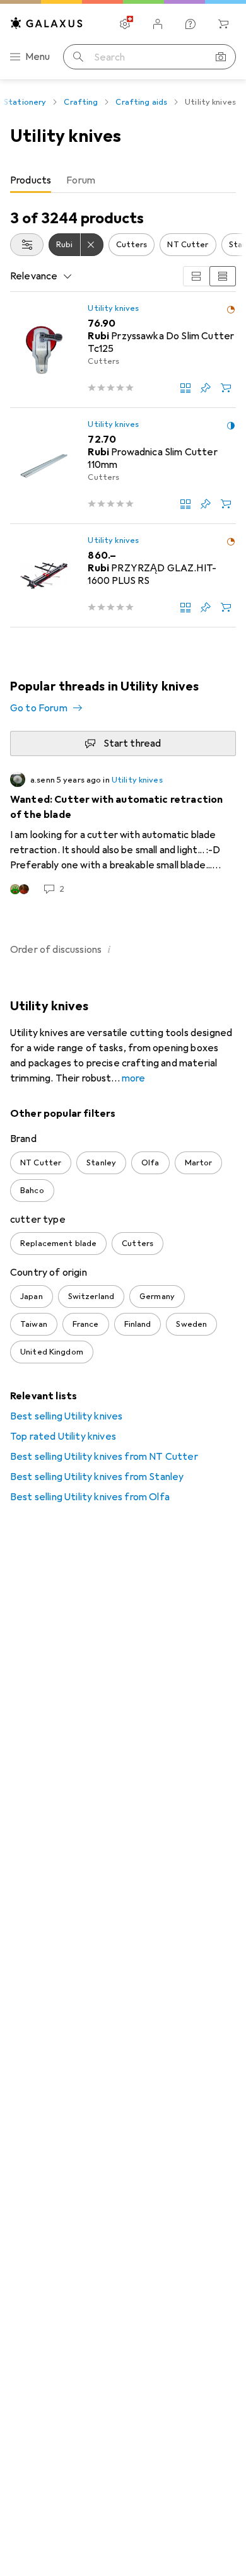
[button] (231, 310)
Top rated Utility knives (63, 1437)
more (134, 1078)
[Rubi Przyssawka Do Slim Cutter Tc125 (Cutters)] (123, 350)
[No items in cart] (223, 24)
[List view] (223, 276)
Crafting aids (141, 102)
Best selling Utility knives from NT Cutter (104, 1457)
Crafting (81, 102)
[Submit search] (78, 57)
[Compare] (185, 388)
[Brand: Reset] (92, 245)
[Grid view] (196, 276)
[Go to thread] (123, 834)
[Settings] (125, 24)
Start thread (132, 743)
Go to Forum (39, 708)
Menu (38, 57)
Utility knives (113, 308)
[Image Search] (221, 57)
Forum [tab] (81, 180)
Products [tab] (31, 180)
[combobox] (27, 245)
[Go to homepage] (47, 23)
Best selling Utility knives (66, 1416)
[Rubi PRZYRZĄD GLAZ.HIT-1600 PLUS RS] (123, 576)
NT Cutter (188, 245)
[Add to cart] (226, 388)
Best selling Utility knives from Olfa (90, 1497)
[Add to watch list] (206, 388)
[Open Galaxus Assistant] (190, 24)
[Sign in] (158, 24)
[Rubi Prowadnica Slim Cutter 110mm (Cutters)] (123, 466)
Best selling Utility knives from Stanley (97, 1477)
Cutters (132, 245)
